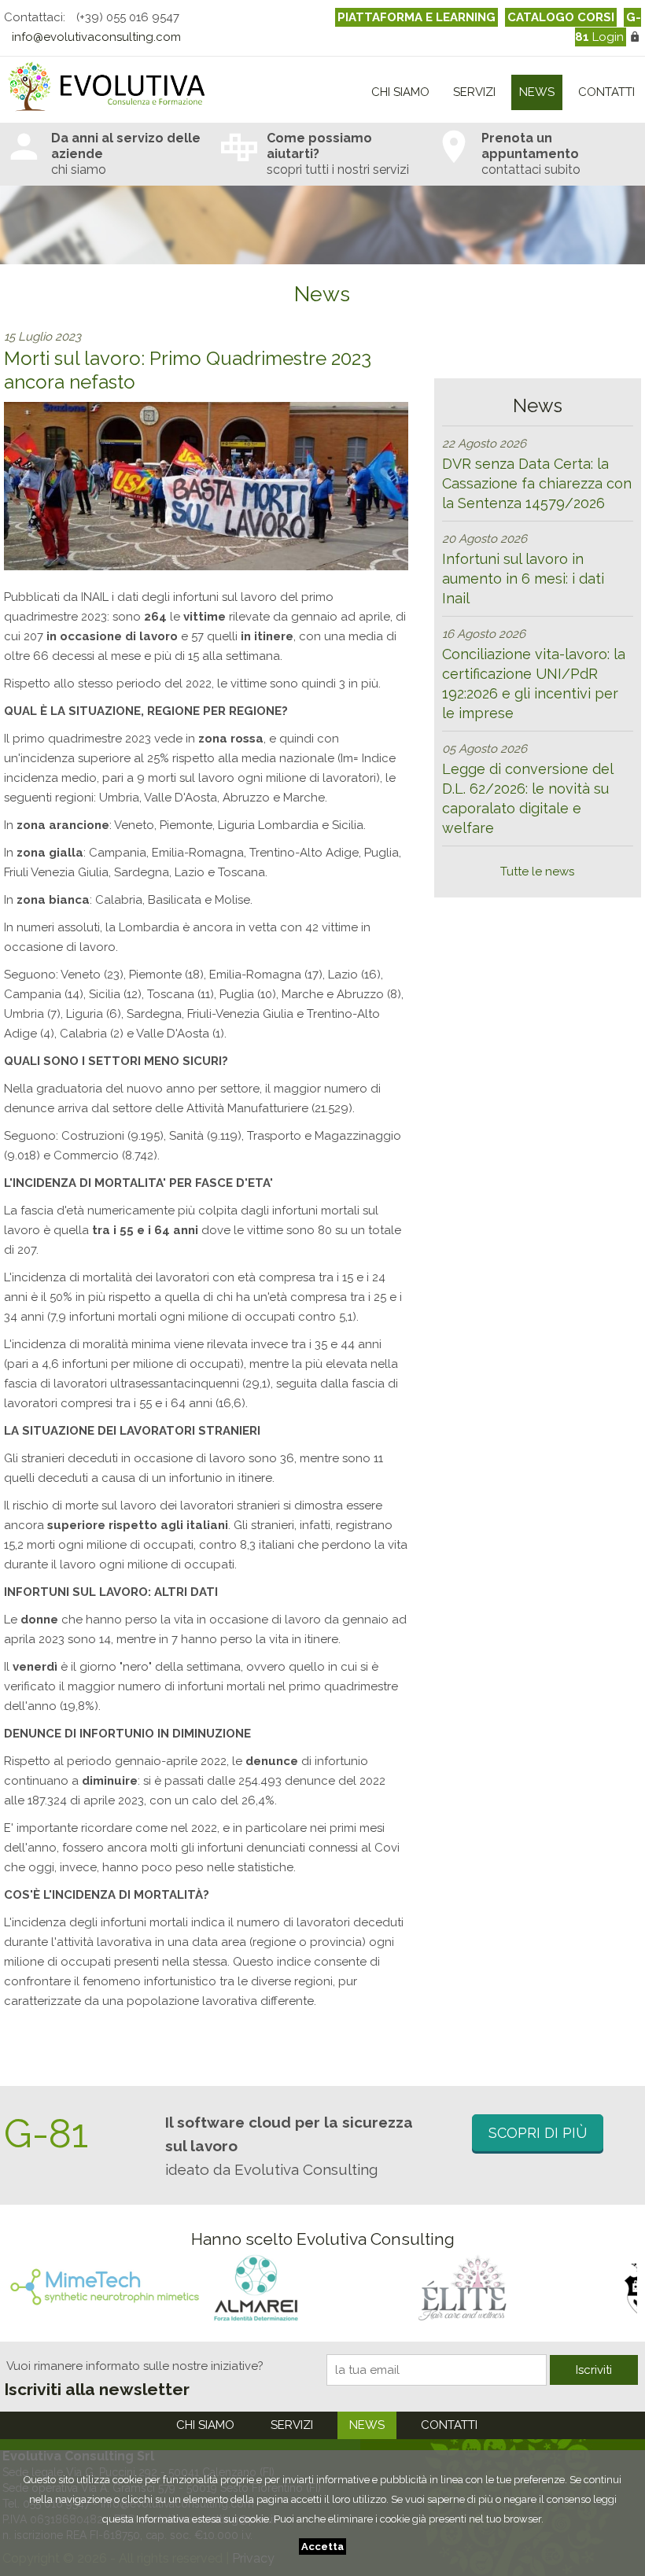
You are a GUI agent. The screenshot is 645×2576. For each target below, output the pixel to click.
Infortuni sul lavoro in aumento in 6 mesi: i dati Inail (523, 579)
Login (608, 27)
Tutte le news (537, 872)
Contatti (606, 92)
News (537, 92)
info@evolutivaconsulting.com (96, 37)
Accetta (322, 2547)
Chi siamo (400, 92)
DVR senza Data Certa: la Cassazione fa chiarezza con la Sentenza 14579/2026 (537, 483)
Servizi (474, 92)
